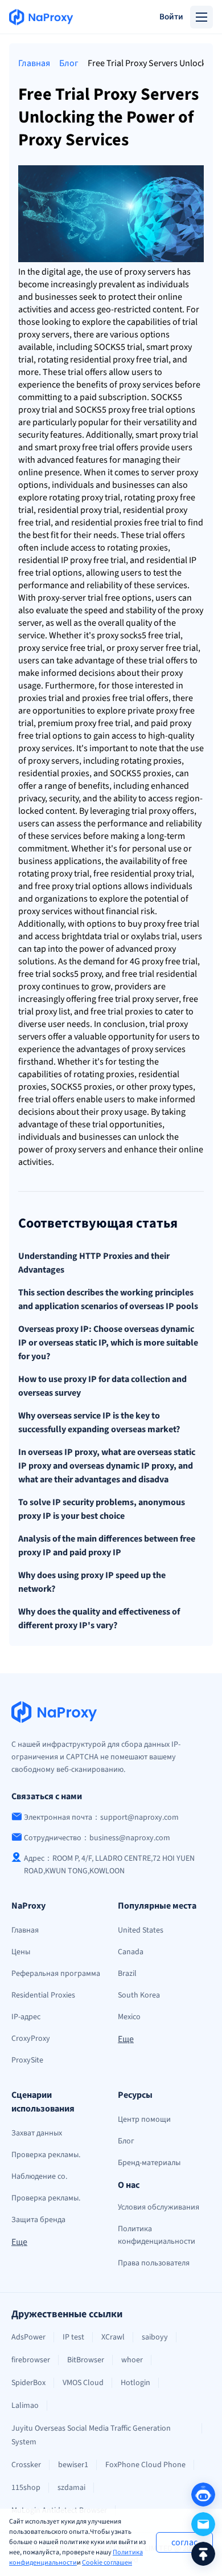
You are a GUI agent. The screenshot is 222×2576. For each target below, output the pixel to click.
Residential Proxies (43, 1995)
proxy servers (150, 272)
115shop (26, 2488)
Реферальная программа (56, 1974)
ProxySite (27, 2060)
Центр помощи (144, 2120)
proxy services (45, 748)
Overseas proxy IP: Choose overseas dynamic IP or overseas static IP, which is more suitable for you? (108, 1343)
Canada (131, 1952)
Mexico (129, 2017)
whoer (132, 2360)
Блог (69, 63)
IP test (73, 2337)
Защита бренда (38, 2220)
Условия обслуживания (159, 2207)
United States (141, 1930)
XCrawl (113, 2337)
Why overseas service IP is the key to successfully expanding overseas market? (99, 1422)
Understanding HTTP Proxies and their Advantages (94, 1263)
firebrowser (31, 2360)
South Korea (139, 1995)
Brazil (127, 1974)
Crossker (26, 2465)
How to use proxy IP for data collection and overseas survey (102, 1386)
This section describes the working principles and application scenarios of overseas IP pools (108, 1299)
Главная (34, 63)
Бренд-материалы (149, 2163)
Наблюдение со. (39, 2176)
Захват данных (37, 2133)
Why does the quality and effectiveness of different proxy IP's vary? (99, 1619)
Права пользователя (154, 2263)
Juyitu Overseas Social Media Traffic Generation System (91, 2435)
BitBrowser (86, 2360)
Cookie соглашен (107, 2563)
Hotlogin (135, 2383)
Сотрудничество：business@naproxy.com (97, 1838)
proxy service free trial (60, 648)
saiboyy (155, 2337)
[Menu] (202, 17)
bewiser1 (73, 2465)
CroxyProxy (31, 2039)
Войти (171, 17)
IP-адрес (26, 2017)
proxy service (144, 385)
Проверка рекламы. (46, 2155)
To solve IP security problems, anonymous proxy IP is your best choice (102, 1509)
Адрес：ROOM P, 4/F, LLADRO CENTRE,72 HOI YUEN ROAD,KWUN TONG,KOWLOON (109, 1865)
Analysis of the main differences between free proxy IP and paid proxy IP (107, 1546)
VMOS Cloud (83, 2383)
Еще (126, 2039)
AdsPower (28, 2337)
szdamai (71, 2488)
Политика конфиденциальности (76, 2557)
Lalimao (25, 2406)
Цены (21, 1952)
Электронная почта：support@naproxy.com (101, 1817)
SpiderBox (28, 2383)
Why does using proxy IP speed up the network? (92, 1582)
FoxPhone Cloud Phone (145, 2465)
